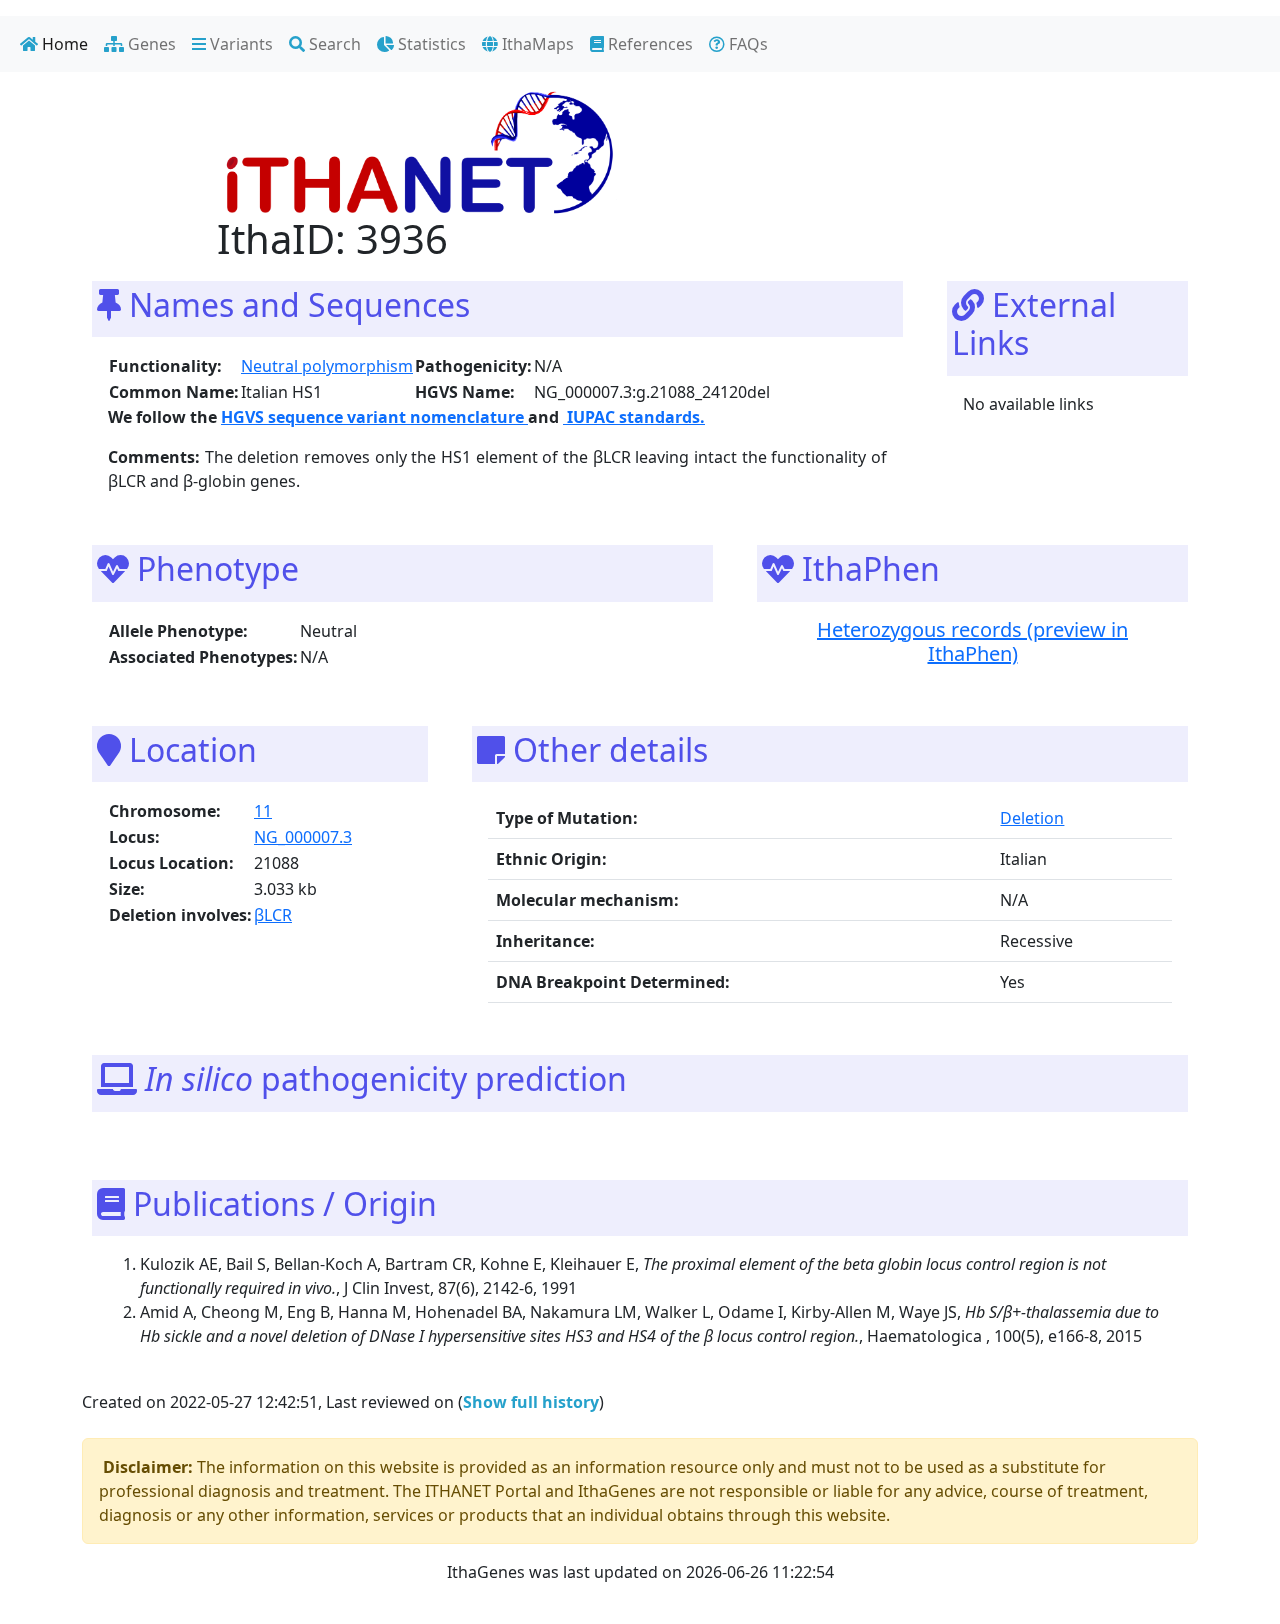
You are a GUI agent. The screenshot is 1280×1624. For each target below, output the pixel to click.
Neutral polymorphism (327, 366)
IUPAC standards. (634, 417)
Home (63, 44)
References (648, 44)
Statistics (430, 44)
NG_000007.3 (303, 837)
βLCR (273, 915)
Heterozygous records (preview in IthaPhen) (972, 641)
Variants (239, 44)
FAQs (746, 44)
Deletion (1032, 818)
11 (263, 811)
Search (333, 44)
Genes (150, 44)
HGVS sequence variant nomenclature (374, 417)
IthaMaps (536, 44)
